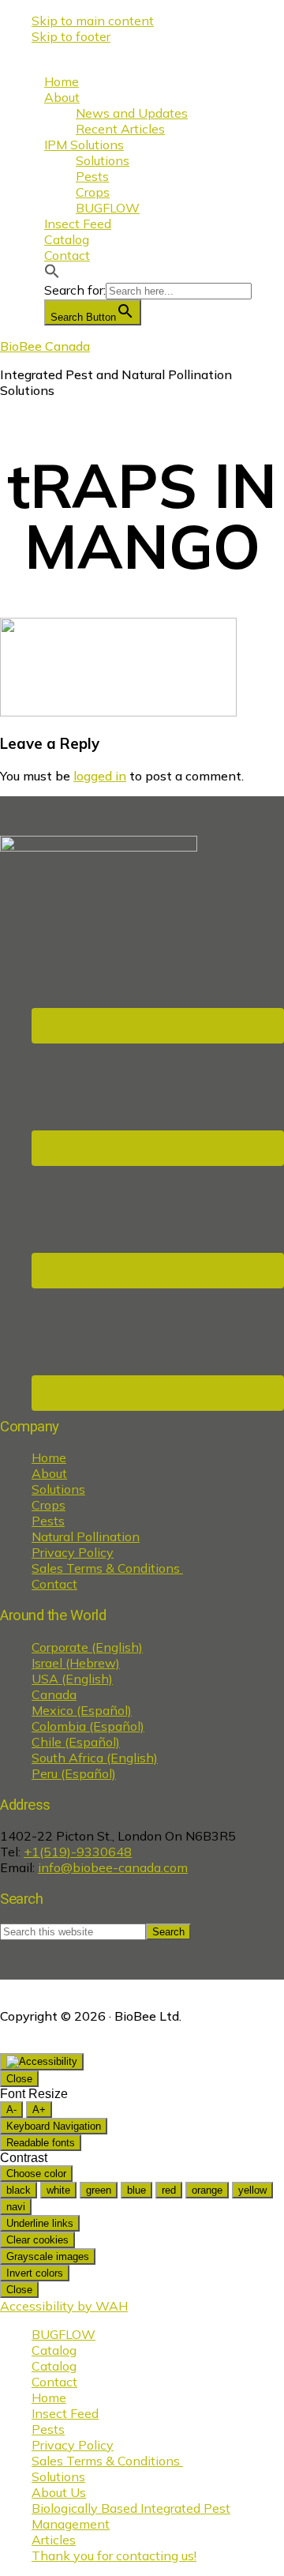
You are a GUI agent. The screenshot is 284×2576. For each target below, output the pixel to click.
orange (207, 2190)
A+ (39, 2110)
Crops (49, 1505)
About (49, 1473)
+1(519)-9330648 (78, 1852)
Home (49, 1457)
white (58, 2190)
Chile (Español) (76, 1742)
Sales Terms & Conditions (107, 1568)
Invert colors (35, 2273)
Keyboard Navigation (54, 2126)
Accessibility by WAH (64, 2306)
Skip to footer (71, 36)
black (19, 2190)
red (169, 2190)
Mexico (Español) (82, 1710)
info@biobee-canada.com (113, 1867)
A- (11, 2110)
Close (19, 2079)
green (99, 2190)
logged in (100, 776)
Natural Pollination (86, 1536)
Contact (54, 1584)
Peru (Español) (74, 1773)
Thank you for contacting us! (114, 2555)
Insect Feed (65, 2413)
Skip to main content (93, 21)
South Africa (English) (95, 1758)
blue (136, 2190)
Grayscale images (48, 2256)
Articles (54, 2540)
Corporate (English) (87, 1647)
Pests (48, 1521)
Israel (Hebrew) (76, 1663)
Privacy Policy (73, 1552)
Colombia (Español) (88, 1726)
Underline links (40, 2223)
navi (16, 2207)
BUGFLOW (64, 2334)
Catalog (54, 2350)
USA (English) (72, 1679)
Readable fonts (41, 2143)
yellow (252, 2190)
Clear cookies (37, 2240)
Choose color (36, 2174)
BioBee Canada (45, 346)
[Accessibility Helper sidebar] (42, 2062)
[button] (52, 274)
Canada (54, 1694)
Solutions (58, 1489)
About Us (59, 2492)
